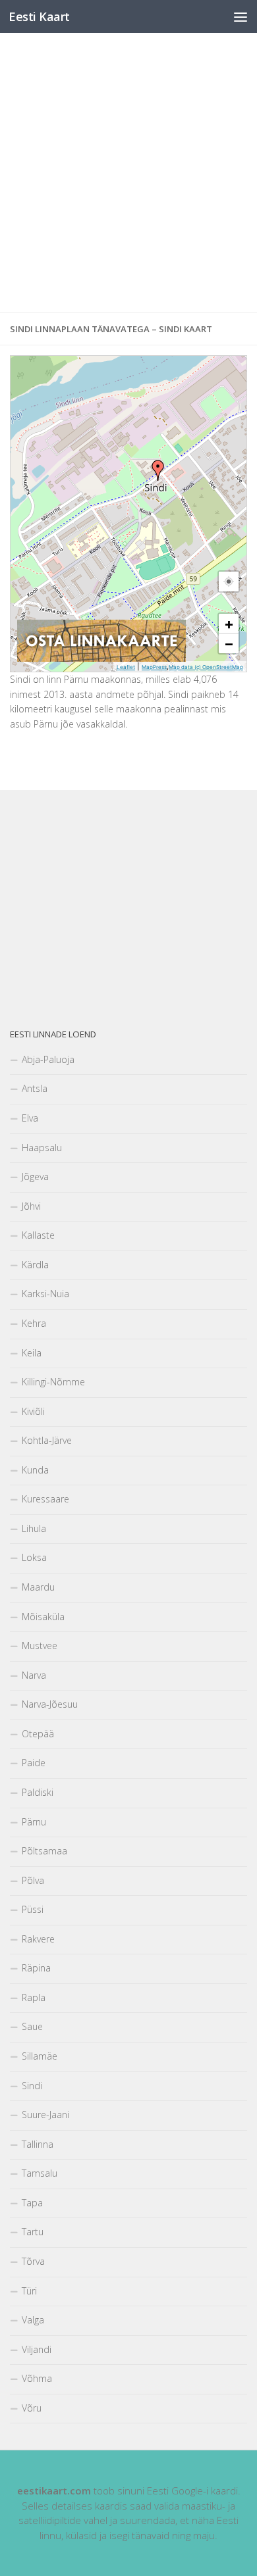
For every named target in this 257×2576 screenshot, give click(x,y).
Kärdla (35, 1265)
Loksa (34, 1557)
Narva (34, 1675)
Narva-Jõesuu (50, 1704)
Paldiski (38, 1792)
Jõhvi (31, 1206)
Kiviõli (33, 1411)
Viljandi (37, 2349)
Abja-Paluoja (48, 1059)
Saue (32, 2026)
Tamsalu (40, 2173)
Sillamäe (40, 2056)
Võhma (37, 2378)
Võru (32, 2408)
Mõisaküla (43, 1617)
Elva (30, 1118)
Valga (33, 2320)
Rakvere (38, 1939)
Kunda (35, 1470)
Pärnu (34, 1822)
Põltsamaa (44, 1851)
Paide (34, 1763)
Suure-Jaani (45, 2115)
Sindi (32, 2086)
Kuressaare (45, 1499)
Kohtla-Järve (47, 1440)
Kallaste (38, 1235)
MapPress (154, 667)
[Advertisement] (128, 173)
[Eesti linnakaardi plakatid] (101, 658)
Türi (29, 2291)
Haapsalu (42, 1148)
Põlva (33, 1880)
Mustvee (40, 1646)
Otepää (38, 1734)
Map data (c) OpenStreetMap (206, 667)
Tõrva (33, 2261)
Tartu (33, 2232)
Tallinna (38, 2144)
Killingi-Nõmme (53, 1382)
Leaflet (126, 667)
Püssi (33, 1909)
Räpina (36, 1968)
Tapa (32, 2203)
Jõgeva (35, 1177)
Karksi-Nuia (45, 1294)
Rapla (34, 1997)
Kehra (34, 1323)
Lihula (34, 1528)
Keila (32, 1353)
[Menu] (241, 16)
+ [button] (229, 624)
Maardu (38, 1587)
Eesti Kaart (39, 16)
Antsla (35, 1088)
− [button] (229, 643)
